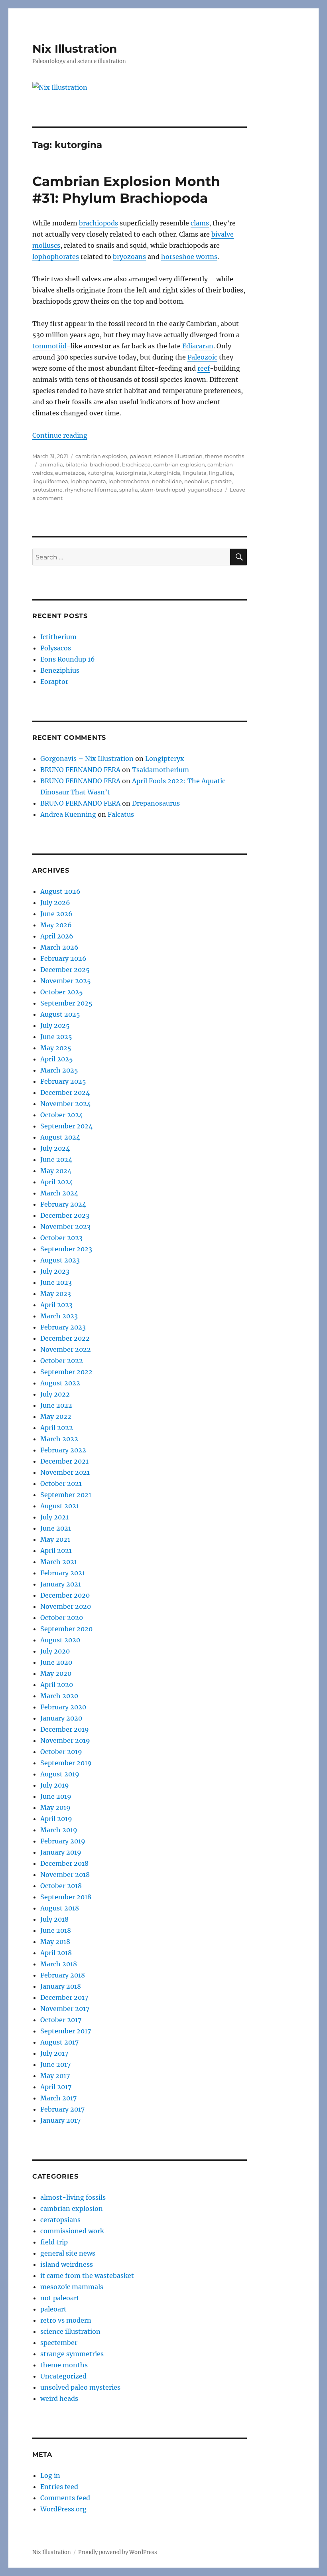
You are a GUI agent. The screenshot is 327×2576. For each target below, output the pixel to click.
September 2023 (66, 1249)
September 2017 (66, 2031)
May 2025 (56, 1048)
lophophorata (88, 481)
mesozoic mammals (72, 2287)
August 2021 (60, 1506)
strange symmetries (72, 2354)
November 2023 (65, 1227)
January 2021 (61, 1584)
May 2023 (56, 1294)
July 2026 (55, 903)
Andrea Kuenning (68, 814)
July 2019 (55, 1785)
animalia (51, 464)
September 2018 (66, 1897)
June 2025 (56, 1037)
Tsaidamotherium (161, 770)
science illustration (178, 456)
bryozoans (129, 257)
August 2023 (60, 1260)
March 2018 (59, 1964)
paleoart (141, 456)
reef (204, 368)
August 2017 (59, 2042)
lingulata (195, 473)
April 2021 (56, 1551)
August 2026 (60, 891)
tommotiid (49, 346)
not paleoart (60, 2298)
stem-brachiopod (163, 490)
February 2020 (63, 1707)
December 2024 (65, 1092)
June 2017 (55, 2064)
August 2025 (60, 1014)
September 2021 (66, 1495)
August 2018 (60, 1908)
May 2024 (56, 1171)
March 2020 (59, 1696)
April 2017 (56, 2087)
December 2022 (65, 1338)
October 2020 (62, 1618)
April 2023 (56, 1305)
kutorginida (165, 473)
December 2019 (65, 1729)
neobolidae (167, 481)
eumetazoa (70, 473)
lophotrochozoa (129, 481)
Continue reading (60, 435)
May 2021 (55, 1539)
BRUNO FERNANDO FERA (80, 770)
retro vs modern (66, 2320)
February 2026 (63, 958)
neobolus (196, 481)
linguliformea (50, 481)
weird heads (59, 2398)
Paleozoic (202, 357)
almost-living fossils (73, 2197)
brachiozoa (136, 464)
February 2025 (63, 1081)
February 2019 (63, 1841)
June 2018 (56, 1930)
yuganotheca (205, 490)
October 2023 (61, 1238)
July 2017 (54, 2053)
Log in (50, 2475)
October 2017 (61, 2020)
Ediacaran (198, 346)
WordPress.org (63, 2509)
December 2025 (65, 970)
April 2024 (57, 1182)
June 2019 (56, 1796)
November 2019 (65, 1740)
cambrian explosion (101, 456)
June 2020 (56, 1662)
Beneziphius (60, 670)
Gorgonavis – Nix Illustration (87, 759)
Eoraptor (54, 682)
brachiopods (98, 223)
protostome (47, 490)
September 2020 (66, 1629)
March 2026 (59, 947)
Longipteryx (165, 759)
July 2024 (55, 1148)
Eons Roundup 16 (68, 659)
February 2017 (62, 2109)
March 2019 (59, 1830)
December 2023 (65, 1215)
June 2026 (56, 914)
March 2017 (58, 2098)
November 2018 (65, 1875)
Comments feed (65, 2498)
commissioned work (72, 2231)
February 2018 (63, 1975)
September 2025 (66, 1003)
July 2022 (55, 1394)
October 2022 (62, 1361)
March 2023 (59, 1316)
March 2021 (59, 1562)
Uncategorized (63, 2376)
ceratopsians (60, 2220)
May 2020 (56, 1673)
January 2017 (60, 2120)
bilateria (76, 464)
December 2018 (64, 1863)
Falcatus (121, 814)
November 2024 (66, 1104)
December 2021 (64, 1461)
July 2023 (55, 1271)
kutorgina (100, 473)
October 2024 (62, 1115)
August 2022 (60, 1383)
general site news (68, 2253)
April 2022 (57, 1428)
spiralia (129, 490)
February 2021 (63, 1573)
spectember (59, 2343)
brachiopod (105, 464)
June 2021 (56, 1528)
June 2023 (56, 1282)
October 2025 (62, 992)
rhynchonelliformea (91, 490)
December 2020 (65, 1595)
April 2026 (57, 936)
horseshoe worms (189, 257)
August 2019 (60, 1774)
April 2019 (56, 1819)
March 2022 (59, 1439)
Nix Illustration (75, 49)
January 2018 (61, 1986)
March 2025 (59, 1070)
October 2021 (61, 1484)
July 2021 (54, 1517)
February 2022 (63, 1450)
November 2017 (65, 2009)
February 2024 (63, 1204)
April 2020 (57, 1685)
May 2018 (55, 1942)
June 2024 (56, 1160)
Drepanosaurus (156, 803)
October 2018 (61, 1886)
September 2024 (66, 1126)
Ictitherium (58, 637)
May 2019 (55, 1808)
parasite (221, 481)
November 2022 (66, 1349)
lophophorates (56, 257)
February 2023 (63, 1327)
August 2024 (60, 1137)
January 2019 (61, 1852)
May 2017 (55, 2076)
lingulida (221, 473)
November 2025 (66, 981)
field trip (54, 2242)
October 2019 (61, 1752)
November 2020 (66, 1606)
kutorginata (131, 473)
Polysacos (56, 648)
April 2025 (57, 1059)
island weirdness (67, 2264)
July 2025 (55, 1025)
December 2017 (64, 1997)
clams (200, 223)
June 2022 (56, 1405)
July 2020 (55, 1651)
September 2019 (66, 1763)
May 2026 (56, 925)
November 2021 (65, 1472)
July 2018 (54, 1919)
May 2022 (56, 1416)
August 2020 (60, 1640)
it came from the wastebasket (87, 2276)
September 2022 (66, 1372)
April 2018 (56, 1953)
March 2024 (59, 1193)
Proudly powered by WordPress (118, 2552)
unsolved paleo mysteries (80, 2387)
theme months (225, 456)
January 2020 (61, 1718)
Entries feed (59, 2487)
